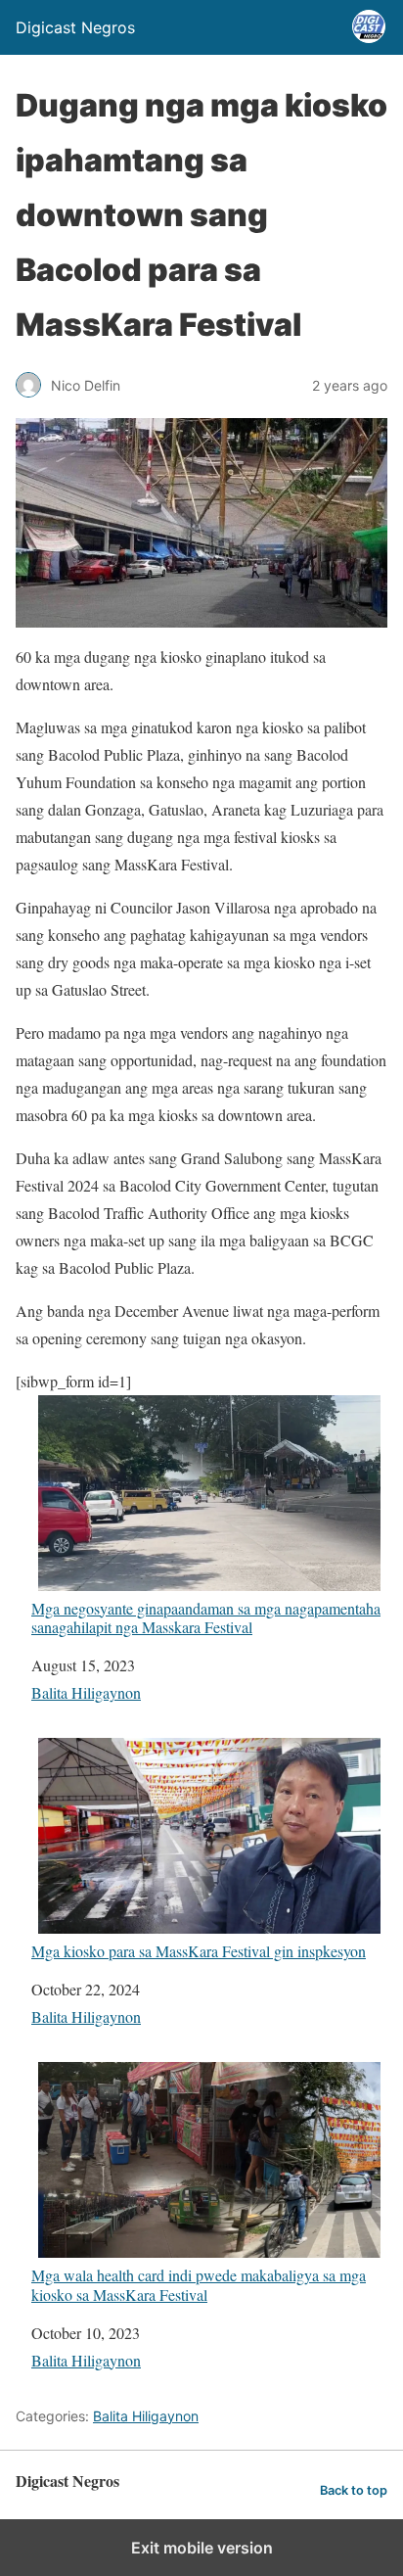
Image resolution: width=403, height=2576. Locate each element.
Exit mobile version (202, 2548)
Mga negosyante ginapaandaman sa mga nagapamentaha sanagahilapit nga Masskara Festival (206, 1617)
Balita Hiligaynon (86, 1692)
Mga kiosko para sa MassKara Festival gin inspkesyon (199, 1950)
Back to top (354, 2490)
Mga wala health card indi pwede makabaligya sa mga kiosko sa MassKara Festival (199, 2284)
